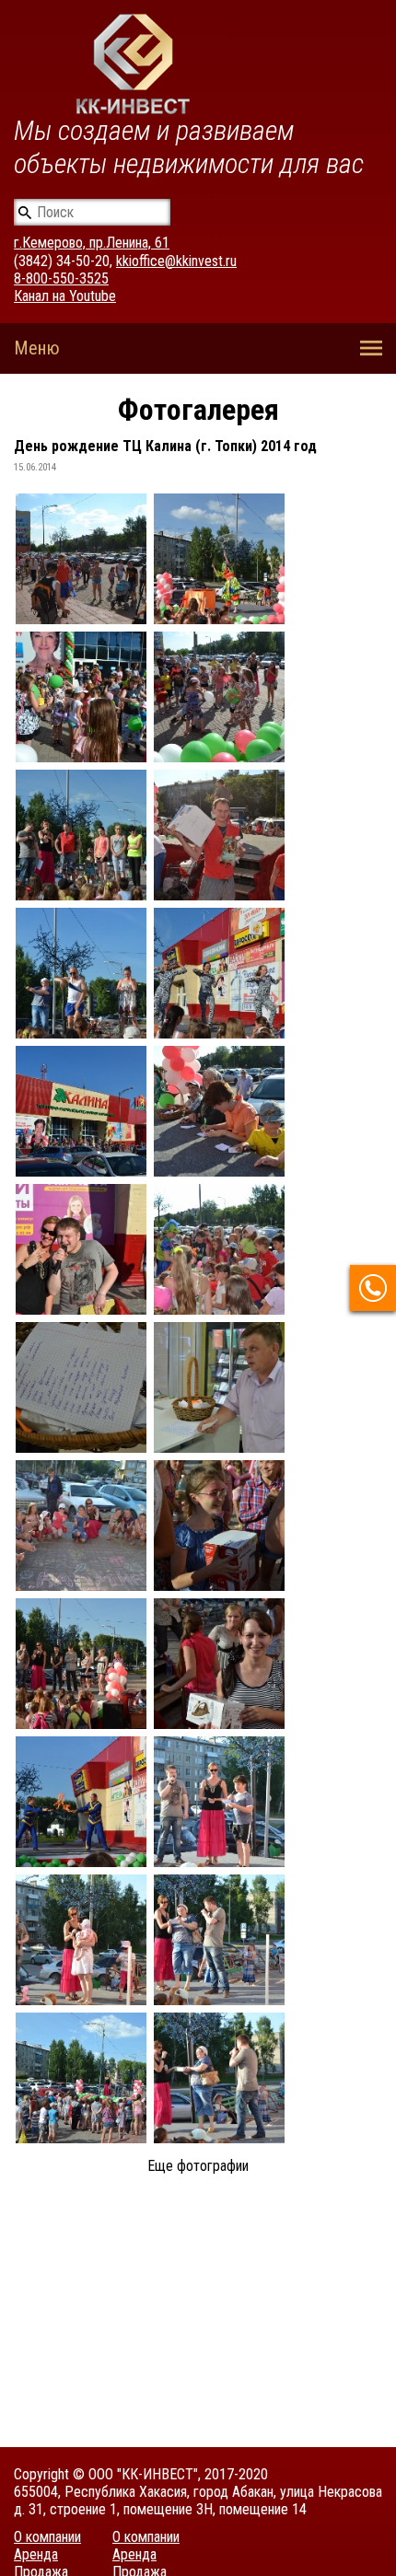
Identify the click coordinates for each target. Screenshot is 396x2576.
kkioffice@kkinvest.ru (176, 261)
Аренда (36, 2554)
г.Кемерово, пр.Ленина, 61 (92, 243)
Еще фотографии (198, 2166)
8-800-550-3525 (61, 278)
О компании (47, 2537)
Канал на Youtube (65, 296)
